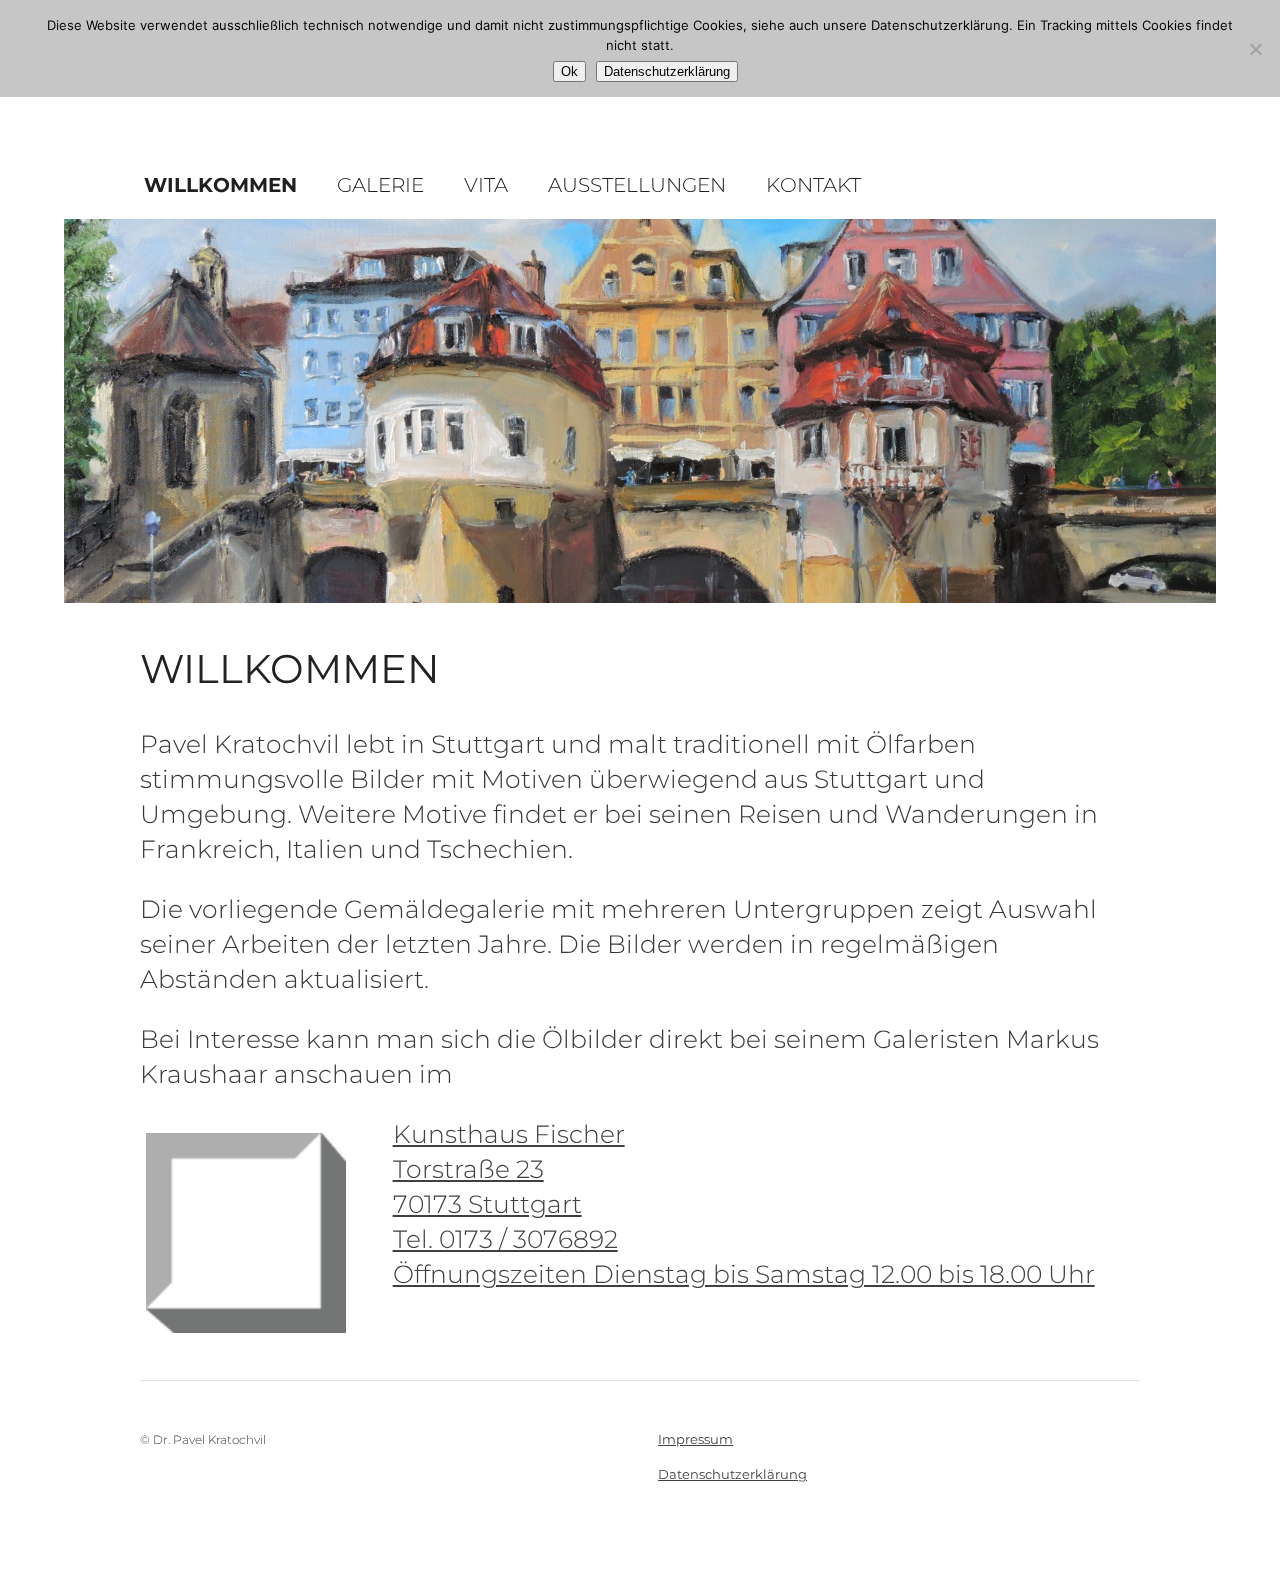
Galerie (380, 185)
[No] (1255, 49)
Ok (569, 71)
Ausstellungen (637, 185)
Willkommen (220, 185)
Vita (486, 185)
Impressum (695, 1439)
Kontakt (813, 185)
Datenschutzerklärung (732, 1474)
